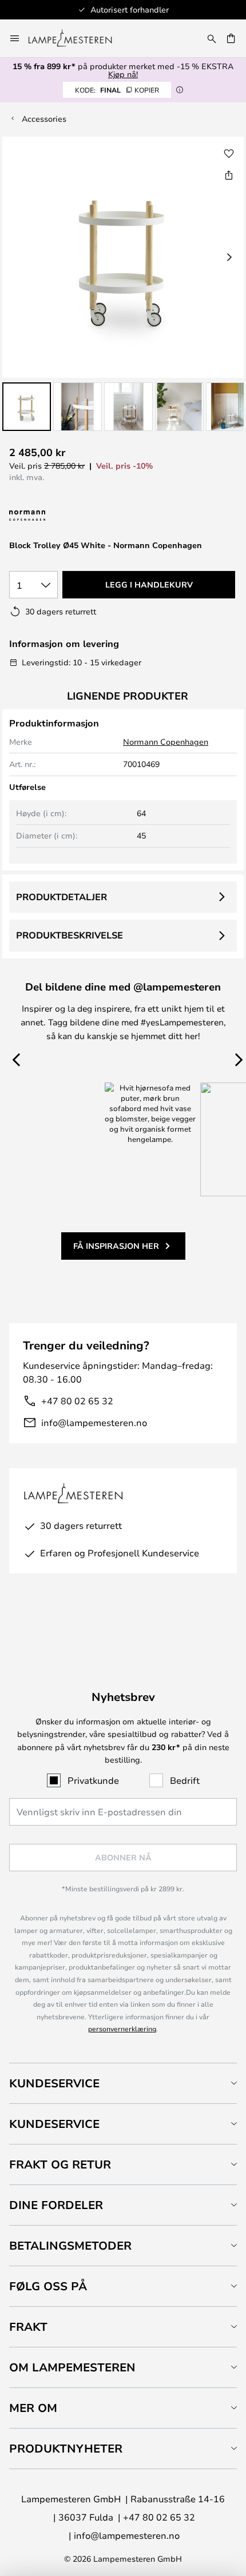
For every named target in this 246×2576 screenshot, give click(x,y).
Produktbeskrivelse (70, 935)
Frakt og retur (60, 2164)
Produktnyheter (66, 2448)
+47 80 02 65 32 (77, 1401)
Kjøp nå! (123, 74)
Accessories (44, 119)
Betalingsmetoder (70, 2245)
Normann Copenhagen (166, 742)
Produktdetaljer (61, 897)
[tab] (123, 2083)
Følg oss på (48, 2286)
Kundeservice (54, 2083)
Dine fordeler (56, 2205)
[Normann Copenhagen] (56, 516)
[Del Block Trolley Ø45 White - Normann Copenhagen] (229, 175)
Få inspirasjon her (116, 1246)
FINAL (117, 90)
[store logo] (77, 38)
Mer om (33, 2408)
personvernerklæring (122, 2028)
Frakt (28, 2327)
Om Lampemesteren (72, 2367)
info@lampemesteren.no (94, 1422)
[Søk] (212, 38)
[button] (27, 407)
